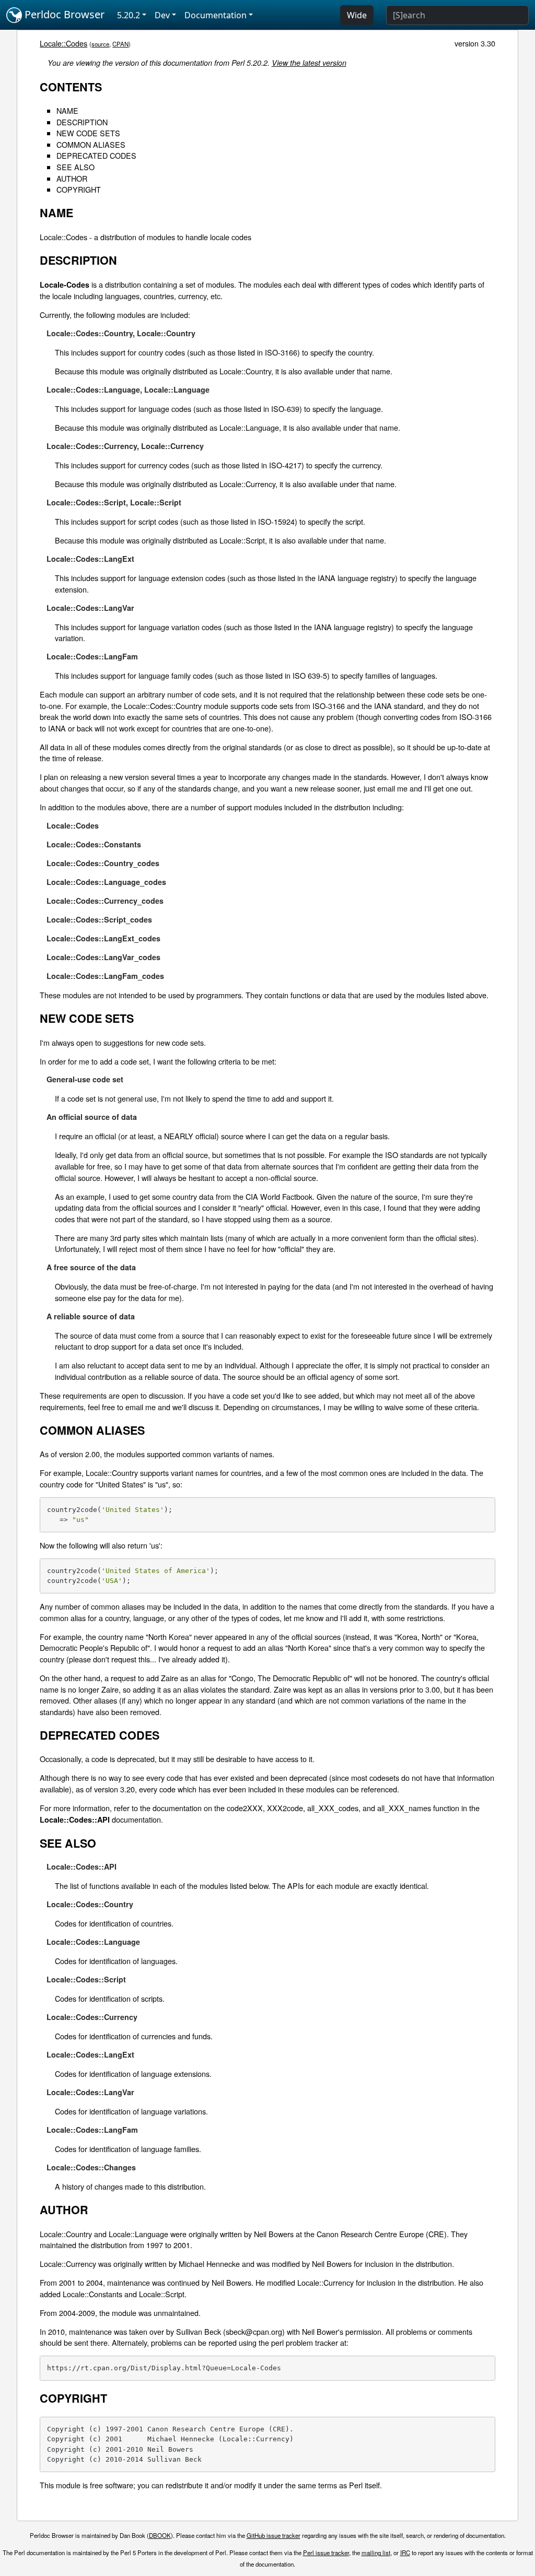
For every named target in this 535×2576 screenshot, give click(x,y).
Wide (357, 15)
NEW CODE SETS (88, 133)
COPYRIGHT (79, 189)
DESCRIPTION (82, 122)
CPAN (120, 44)
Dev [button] (162, 15)
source (100, 44)
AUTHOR (72, 178)
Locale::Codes (63, 43)
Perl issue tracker (326, 2553)
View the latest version (309, 63)
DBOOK (160, 2535)
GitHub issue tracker (274, 2535)
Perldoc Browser (63, 14)
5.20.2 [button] (129, 15)
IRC (405, 2553)
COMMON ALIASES (91, 144)
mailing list (376, 2553)
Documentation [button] (216, 15)
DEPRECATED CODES (96, 155)
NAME (67, 110)
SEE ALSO (75, 167)
